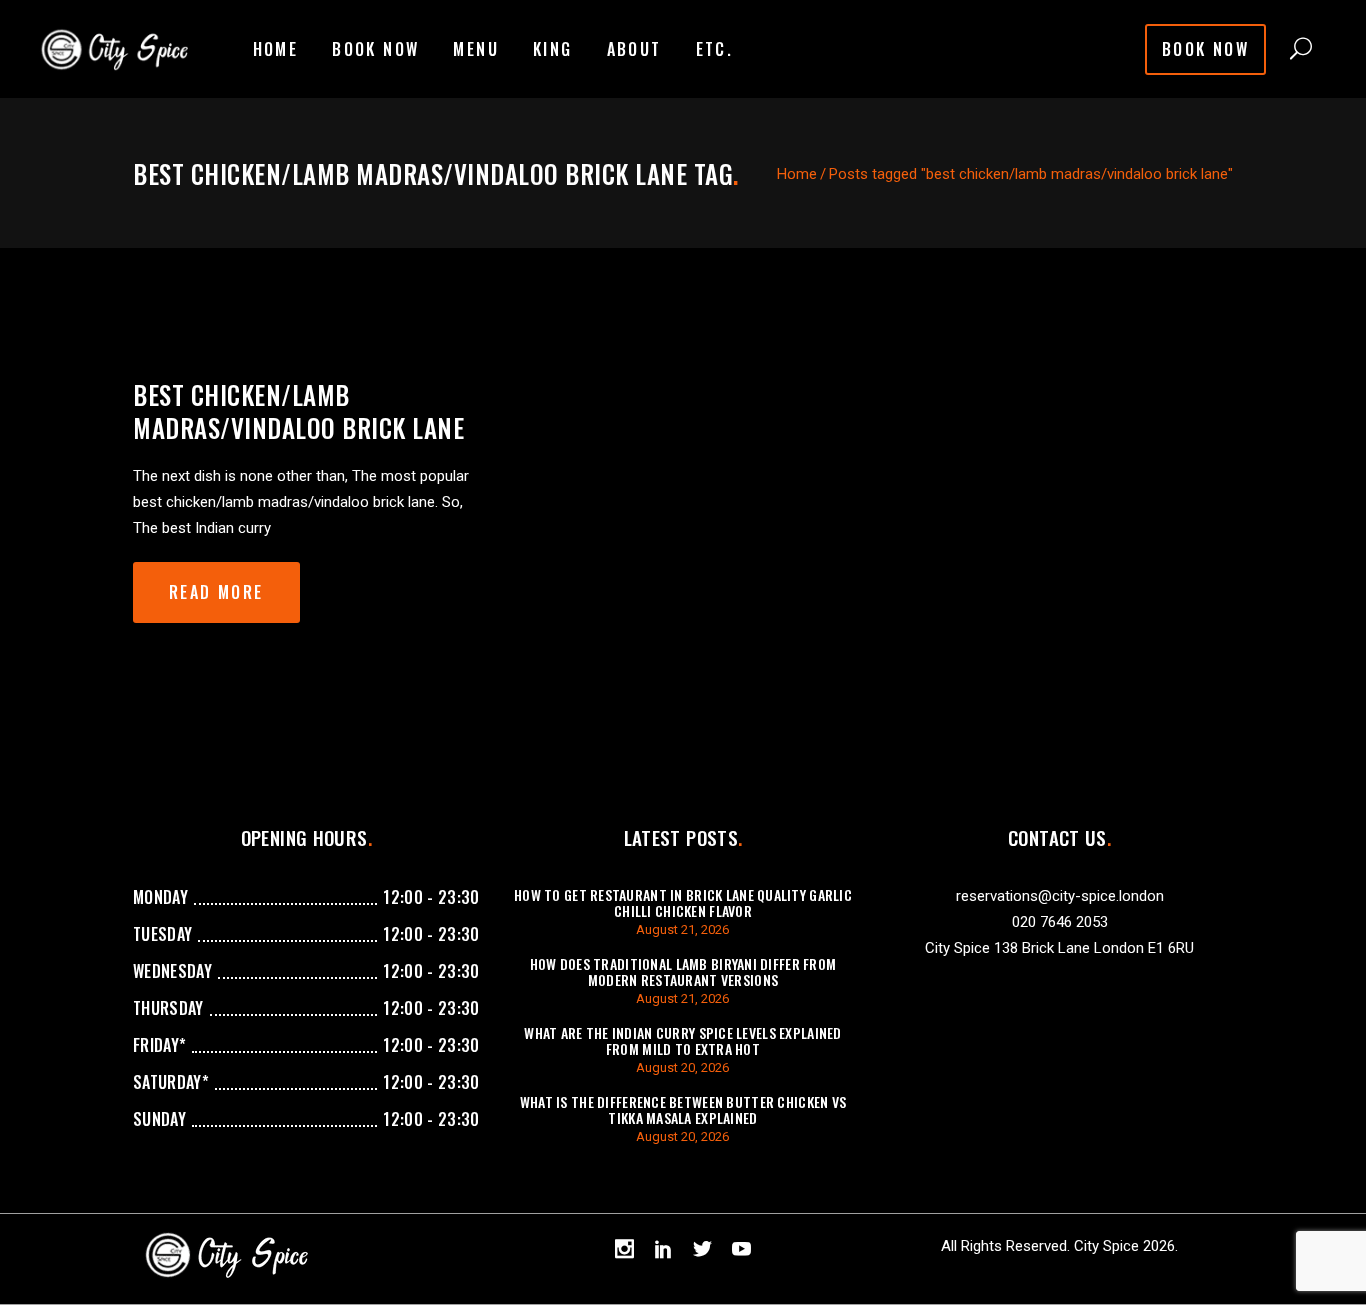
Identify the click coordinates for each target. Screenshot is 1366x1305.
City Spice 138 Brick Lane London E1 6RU (1059, 948)
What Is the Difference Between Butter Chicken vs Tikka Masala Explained (683, 1109)
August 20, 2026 (682, 1067)
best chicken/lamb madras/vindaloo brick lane (298, 411)
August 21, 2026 (682, 929)
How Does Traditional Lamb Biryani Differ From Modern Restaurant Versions (683, 971)
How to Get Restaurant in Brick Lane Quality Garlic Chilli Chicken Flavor (683, 902)
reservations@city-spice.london (1060, 896)
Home (797, 174)
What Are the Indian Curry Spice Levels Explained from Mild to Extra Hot (682, 1040)
